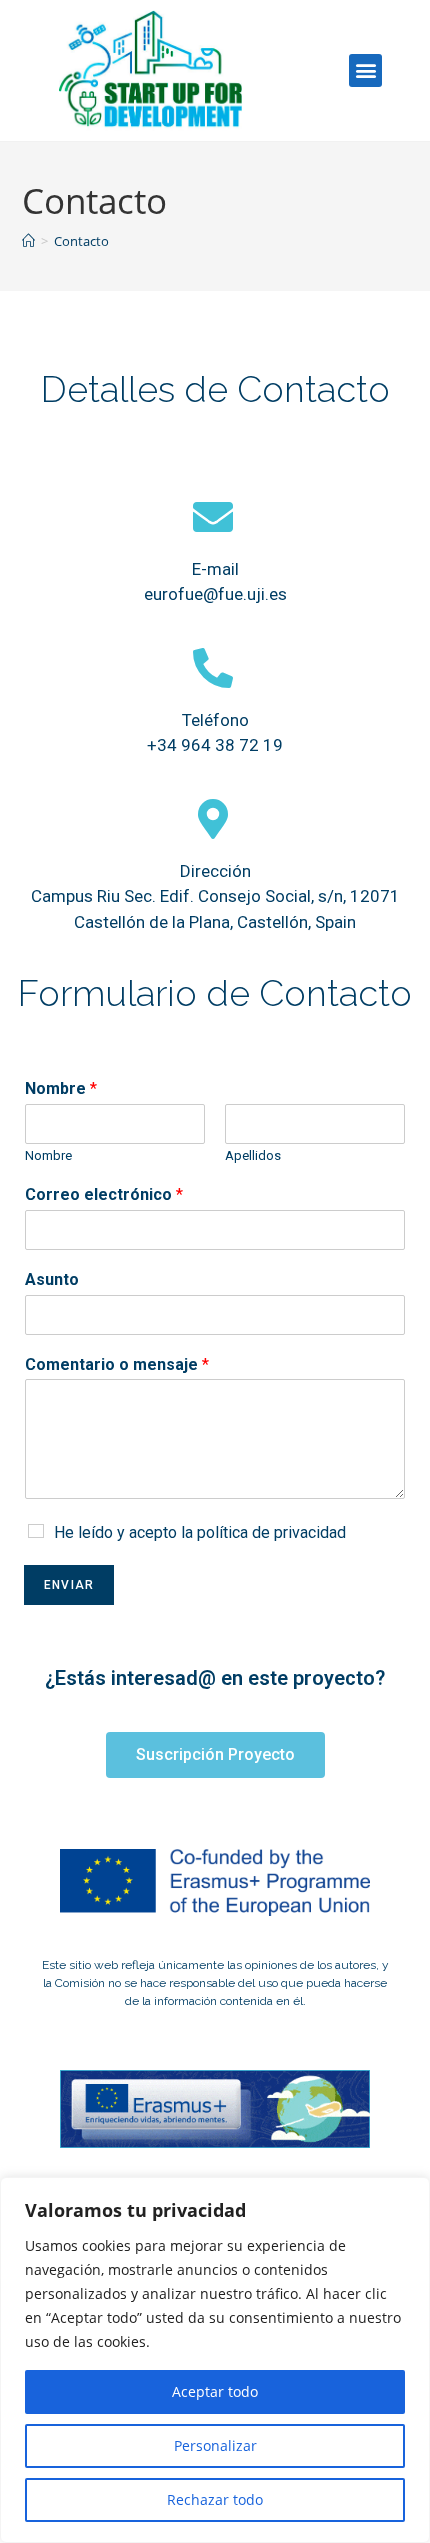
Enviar (69, 1585)
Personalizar (215, 2445)
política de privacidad (271, 1532)
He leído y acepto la (200, 1532)
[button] (365, 70)
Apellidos (253, 1155)
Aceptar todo (215, 2391)
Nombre (61, 1088)
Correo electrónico (104, 1194)
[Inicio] (28, 241)
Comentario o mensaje (117, 1364)
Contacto (81, 241)
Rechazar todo (215, 2499)
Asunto (52, 1279)
